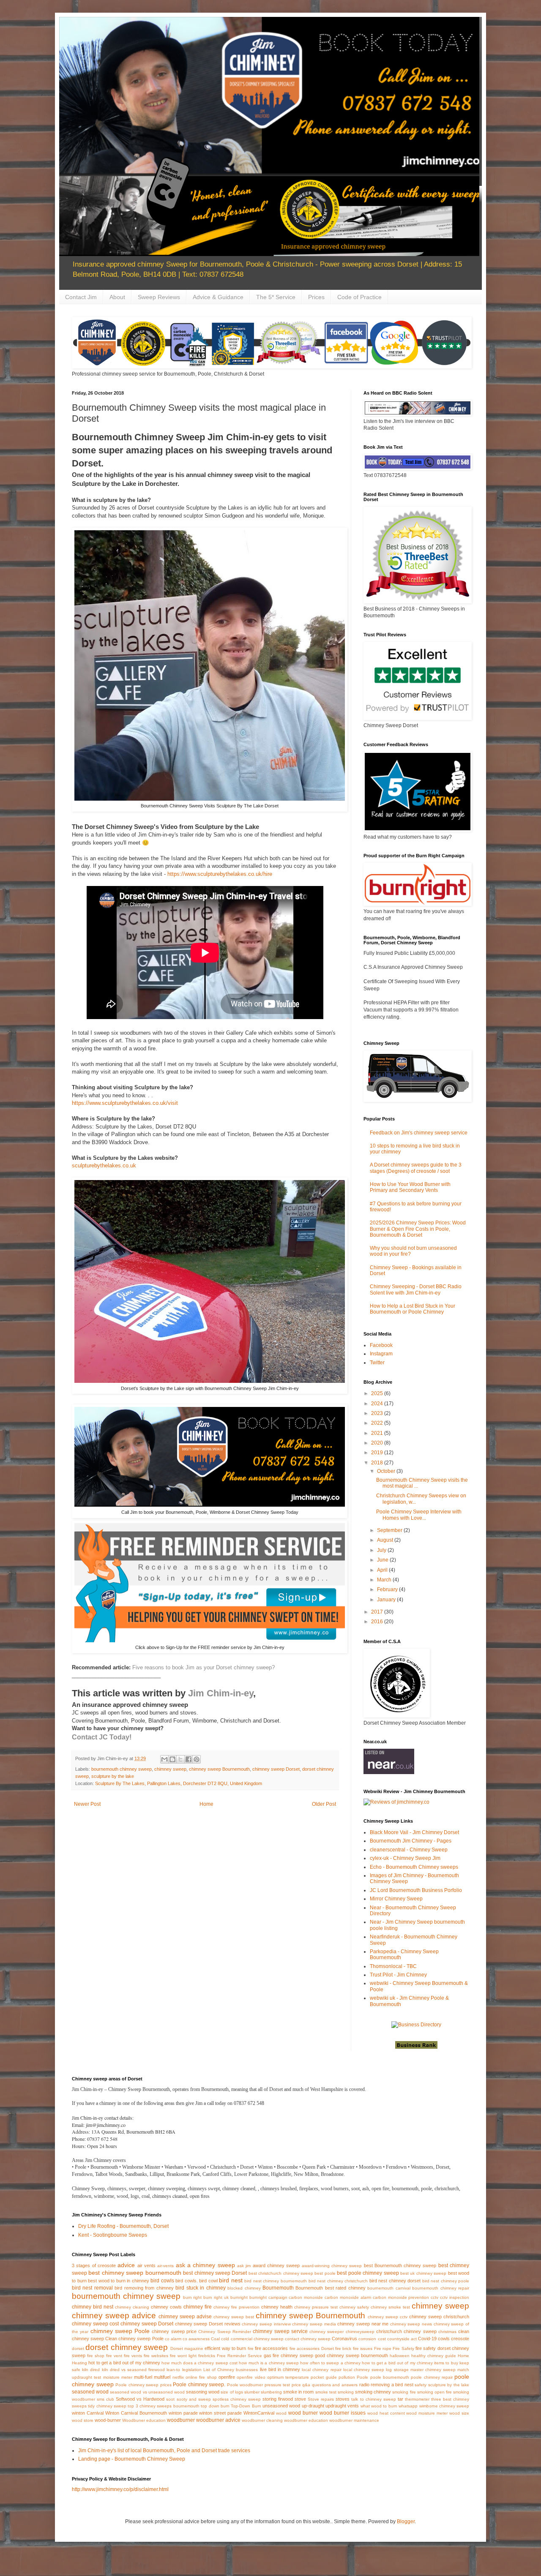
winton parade (183, 2413)
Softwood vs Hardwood (140, 2399)
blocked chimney (244, 2288)
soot (170, 2399)
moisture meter (118, 2377)
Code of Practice (359, 297)
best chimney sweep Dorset (215, 2273)
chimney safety (354, 2307)
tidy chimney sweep (107, 2406)
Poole (362, 2377)
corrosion (367, 2339)
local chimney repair (321, 2370)
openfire (227, 2377)
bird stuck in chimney (200, 2288)
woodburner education (306, 2420)
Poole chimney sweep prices (143, 2385)
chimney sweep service (280, 2331)
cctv (434, 2297)
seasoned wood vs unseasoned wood (147, 2392)
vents (353, 2406)
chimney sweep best (234, 2317)
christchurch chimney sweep (406, 2331)
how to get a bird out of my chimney (397, 2363)
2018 (378, 1463)
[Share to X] (180, 1759)
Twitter (377, 1363)
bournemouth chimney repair (441, 2288)
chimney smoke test (390, 2307)
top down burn (215, 2406)
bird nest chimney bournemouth (276, 2281)
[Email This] (164, 1759)
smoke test (326, 2392)
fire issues (363, 2348)
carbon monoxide (306, 2297)
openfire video (251, 2377)
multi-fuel (143, 2377)
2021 (378, 1433)
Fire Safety (403, 2348)
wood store (83, 2420)
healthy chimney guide (434, 2356)
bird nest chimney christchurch (338, 2281)
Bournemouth (278, 2288)
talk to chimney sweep (373, 2399)
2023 (378, 1413)
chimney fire (198, 2307)
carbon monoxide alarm (348, 2297)
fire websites (156, 2356)
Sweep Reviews (159, 297)
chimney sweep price (174, 2331)
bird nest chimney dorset (395, 2281)
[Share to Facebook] (189, 1759)
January (387, 1600)
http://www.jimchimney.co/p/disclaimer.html (120, 2489)
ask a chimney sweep (205, 2265)
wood (281, 2413)
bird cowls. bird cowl (197, 2281)
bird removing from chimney (144, 2288)
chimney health (277, 2307)
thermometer (417, 2399)
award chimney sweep (276, 2265)
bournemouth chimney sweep (122, 1769)
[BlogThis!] (172, 1759)
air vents (146, 2265)
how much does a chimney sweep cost (199, 2363)
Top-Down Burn (246, 2406)
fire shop (96, 2356)
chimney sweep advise (185, 2317)
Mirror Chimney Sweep (396, 1899)
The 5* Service (276, 297)
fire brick (343, 2348)
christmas (447, 2332)
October (387, 1471)
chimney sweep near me (363, 2324)
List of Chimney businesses (231, 2370)
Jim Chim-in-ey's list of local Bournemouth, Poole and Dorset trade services (164, 2451)
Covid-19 (427, 2339)
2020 (378, 1443)
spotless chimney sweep (237, 2399)
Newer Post (87, 1804)
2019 (378, 1453)
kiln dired (91, 2370)
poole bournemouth (390, 2377)
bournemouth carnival (389, 2288)
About (117, 297)
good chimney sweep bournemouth (351, 2355)
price (296, 2385)
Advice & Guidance (218, 297)
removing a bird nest (392, 2385)
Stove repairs (321, 2399)
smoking (346, 2392)
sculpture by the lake (113, 1776)
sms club (105, 2399)
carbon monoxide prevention (401, 2297)
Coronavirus (344, 2339)
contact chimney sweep (308, 2339)
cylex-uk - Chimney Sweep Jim (405, 1858)
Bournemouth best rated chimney (330, 2288)
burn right (193, 2297)
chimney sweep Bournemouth (219, 1769)
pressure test (277, 2385)
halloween (400, 2356)
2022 (378, 1423)
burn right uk (216, 2297)
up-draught (313, 2406)
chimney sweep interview (266, 2324)
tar (400, 2399)
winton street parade (220, 2413)
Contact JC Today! (102, 1737)
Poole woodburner (245, 2385)
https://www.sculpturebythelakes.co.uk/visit (125, 1103)
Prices (316, 297)
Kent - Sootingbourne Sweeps (113, 2235)
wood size (459, 2413)
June (383, 1560)
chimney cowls (166, 2307)
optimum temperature (288, 2377)
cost (382, 2339)
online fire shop (201, 2377)
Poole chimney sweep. (199, 2385)
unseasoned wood (281, 2406)
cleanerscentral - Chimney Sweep (409, 1850)
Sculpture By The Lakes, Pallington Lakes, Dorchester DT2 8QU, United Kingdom (179, 1783)
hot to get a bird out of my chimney (124, 2363)
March (385, 1580)
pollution (347, 2377)
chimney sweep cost (95, 2324)
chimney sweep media (314, 2324)
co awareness (196, 2339)
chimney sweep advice (114, 2316)
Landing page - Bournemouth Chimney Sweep (132, 2459)
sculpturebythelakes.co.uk (104, 1165)
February (388, 1589)
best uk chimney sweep (423, 2273)
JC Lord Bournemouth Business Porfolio (416, 1890)
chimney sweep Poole (120, 2331)
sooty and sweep (194, 2399)
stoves (343, 2399)
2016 (378, 1622)
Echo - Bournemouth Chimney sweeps (414, 1867)
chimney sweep (170, 1769)
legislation (192, 2370)
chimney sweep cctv (388, 2317)
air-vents (165, 2266)
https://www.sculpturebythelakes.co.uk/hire (220, 874)
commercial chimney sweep (257, 2339)
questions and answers (335, 2385)
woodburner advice (218, 2420)
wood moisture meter (427, 2413)
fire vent (114, 2356)
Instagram (381, 1354)
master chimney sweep (433, 2370)
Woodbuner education (144, 2420)
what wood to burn (379, 2406)
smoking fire (404, 2392)
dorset (78, 2348)
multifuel (162, 2377)
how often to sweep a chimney (330, 2363)
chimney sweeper (327, 2332)
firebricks (207, 2356)
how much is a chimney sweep (269, 2363)
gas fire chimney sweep (289, 2355)
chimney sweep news (411, 2324)
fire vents (133, 2356)
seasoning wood (203, 2392)
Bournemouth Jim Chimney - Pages (411, 1841)
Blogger (406, 2521)
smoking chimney (373, 2392)
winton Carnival (88, 2413)
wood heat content (386, 2413)
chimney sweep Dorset (276, 1769)
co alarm (173, 2339)
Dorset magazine (187, 2348)
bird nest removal (92, 2288)
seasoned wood (90, 2392)
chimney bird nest (93, 2307)
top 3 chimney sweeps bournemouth (163, 2406)
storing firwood (278, 2399)
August (386, 1540)
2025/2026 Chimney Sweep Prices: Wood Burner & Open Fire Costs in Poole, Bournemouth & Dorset (418, 1229)
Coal (215, 2339)
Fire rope (383, 2348)
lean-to (173, 2370)
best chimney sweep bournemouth (135, 2273)
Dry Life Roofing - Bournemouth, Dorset (123, 2226)
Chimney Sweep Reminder (225, 2332)
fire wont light (183, 2356)
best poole (325, 2273)
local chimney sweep (364, 2370)
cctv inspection (455, 2297)
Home (206, 1804)
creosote (460, 2339)
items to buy (446, 2363)
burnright (239, 2297)
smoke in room (298, 2392)
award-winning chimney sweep (332, 2266)
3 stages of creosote (94, 2265)
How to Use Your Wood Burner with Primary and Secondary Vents (410, 1187)
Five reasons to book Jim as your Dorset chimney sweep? (204, 1667)
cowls (444, 2339)
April (383, 1570)
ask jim (244, 2266)
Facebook (381, 1345)
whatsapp (408, 2406)
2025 (378, 1393)
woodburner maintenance (354, 2420)
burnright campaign (268, 2297)
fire (251, 2348)
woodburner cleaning (262, 2420)
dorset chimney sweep (127, 2347)
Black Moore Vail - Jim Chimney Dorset (414, 1832)
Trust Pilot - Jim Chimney (398, 1975)
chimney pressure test (316, 2307)
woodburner (181, 2420)
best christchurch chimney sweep (281, 2273)
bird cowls (162, 2281)
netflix (178, 2377)
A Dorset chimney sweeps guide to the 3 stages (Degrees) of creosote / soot (416, 1168)
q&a (306, 2385)
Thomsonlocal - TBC (393, 1966)
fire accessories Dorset (312, 2348)
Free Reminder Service (239, 2356)
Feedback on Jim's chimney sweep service (419, 1133)
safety (421, 2385)
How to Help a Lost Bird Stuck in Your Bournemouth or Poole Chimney (413, 1309)
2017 (378, 1612)
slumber (252, 2392)
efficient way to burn (225, 2348)
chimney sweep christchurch (439, 2317)
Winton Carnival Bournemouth (136, 2413)
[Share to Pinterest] (197, 1759)
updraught (336, 2406)
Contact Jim (81, 297)
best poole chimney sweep (368, 2273)
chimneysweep (360, 2332)
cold (225, 2339)
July (382, 1550)
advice (126, 2265)
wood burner (303, 2413)
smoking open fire (434, 2392)
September (390, 1530)
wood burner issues (343, 2413)
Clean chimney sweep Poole (134, 2339)
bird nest (231, 2280)
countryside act (402, 2339)
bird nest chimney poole (446, 2281)
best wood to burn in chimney (119, 2281)
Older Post (324, 1804)
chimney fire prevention (236, 2307)
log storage (397, 2370)
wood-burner (108, 2420)
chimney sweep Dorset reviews (208, 2324)
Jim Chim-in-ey (221, 1693)
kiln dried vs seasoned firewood (134, 2370)
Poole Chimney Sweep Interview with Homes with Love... (419, 1515)
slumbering (271, 2392)
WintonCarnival (259, 2413)
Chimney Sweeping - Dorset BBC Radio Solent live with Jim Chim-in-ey (416, 1289)
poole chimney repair (432, 2377)
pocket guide (324, 2377)
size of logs (232, 2392)
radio (364, 2385)
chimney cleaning (132, 2307)
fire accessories (271, 2348)
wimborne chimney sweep (444, 2406)
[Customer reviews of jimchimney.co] (396, 1802)
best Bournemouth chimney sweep (400, 2265)
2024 (378, 1404)
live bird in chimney (280, 2369)
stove (300, 2399)
